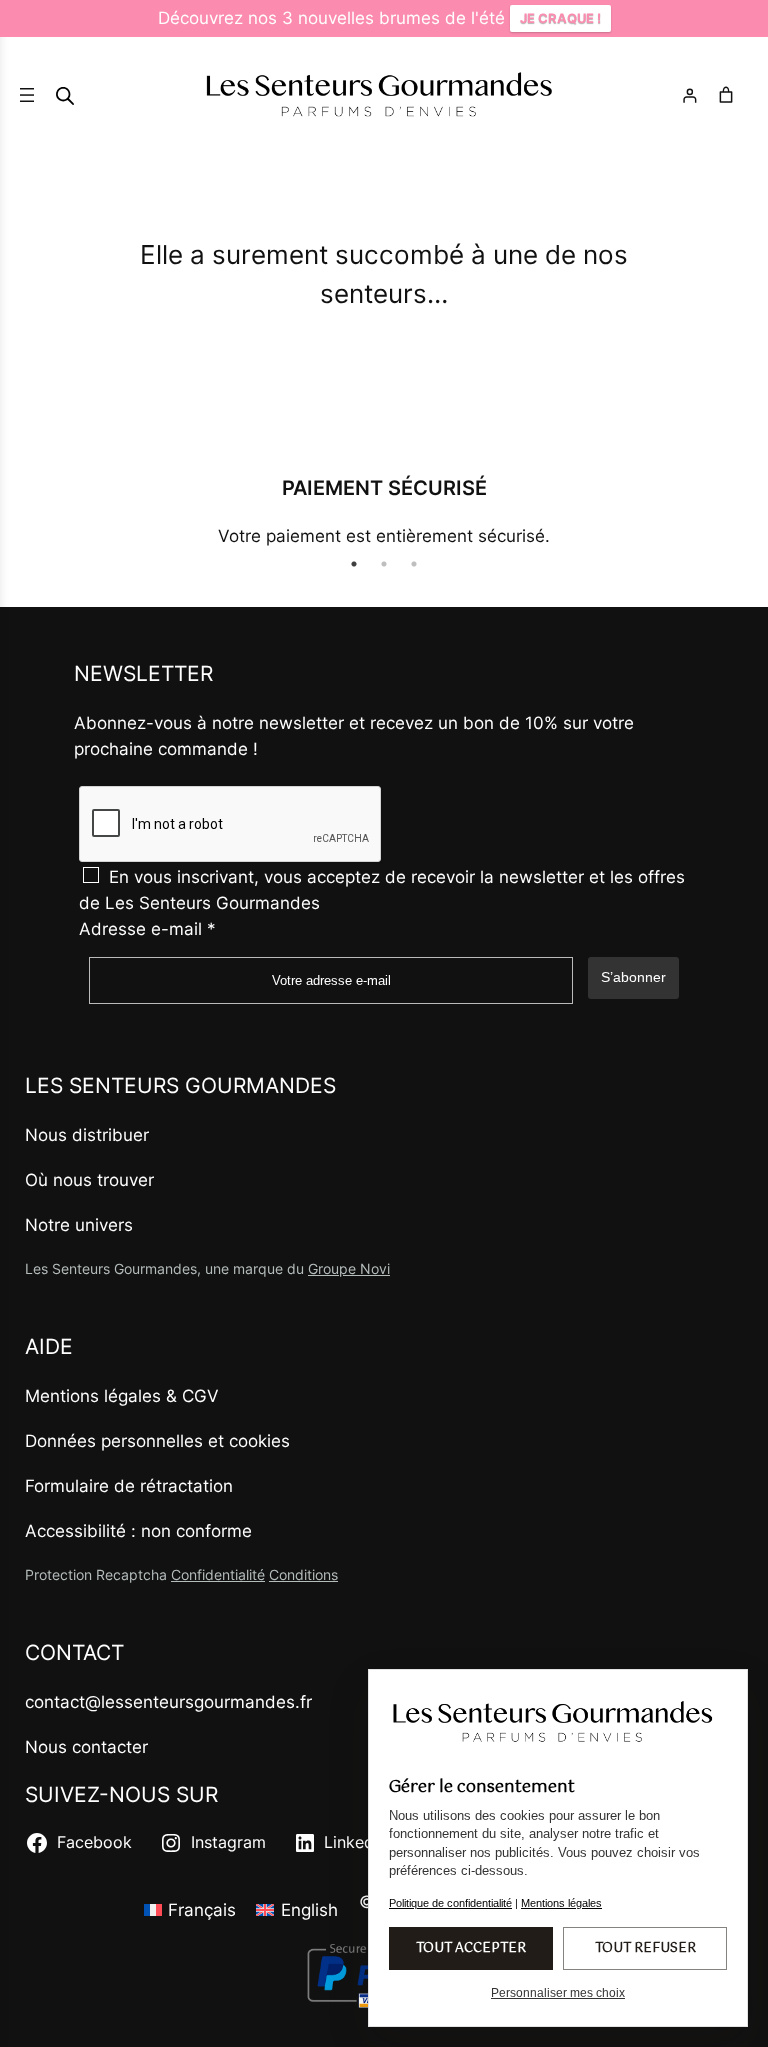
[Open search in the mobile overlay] (65, 95)
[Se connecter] (690, 103)
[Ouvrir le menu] (27, 95)
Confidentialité (218, 1574)
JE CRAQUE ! (560, 18)
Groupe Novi (349, 1268)
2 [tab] (384, 564)
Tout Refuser (645, 1948)
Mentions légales (93, 1396)
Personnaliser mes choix (558, 1993)
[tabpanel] (384, 510)
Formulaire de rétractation (129, 1486)
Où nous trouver (89, 1180)
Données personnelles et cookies (157, 1441)
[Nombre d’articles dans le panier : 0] (729, 95)
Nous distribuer (87, 1135)
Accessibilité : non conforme (138, 1531)
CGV (200, 1396)
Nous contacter (86, 1747)
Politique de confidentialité (450, 1903)
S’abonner (633, 977)
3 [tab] (414, 564)
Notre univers (79, 1225)
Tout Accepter (471, 1948)
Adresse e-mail (147, 929)
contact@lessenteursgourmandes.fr (168, 1702)
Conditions (303, 1574)
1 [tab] (354, 564)
